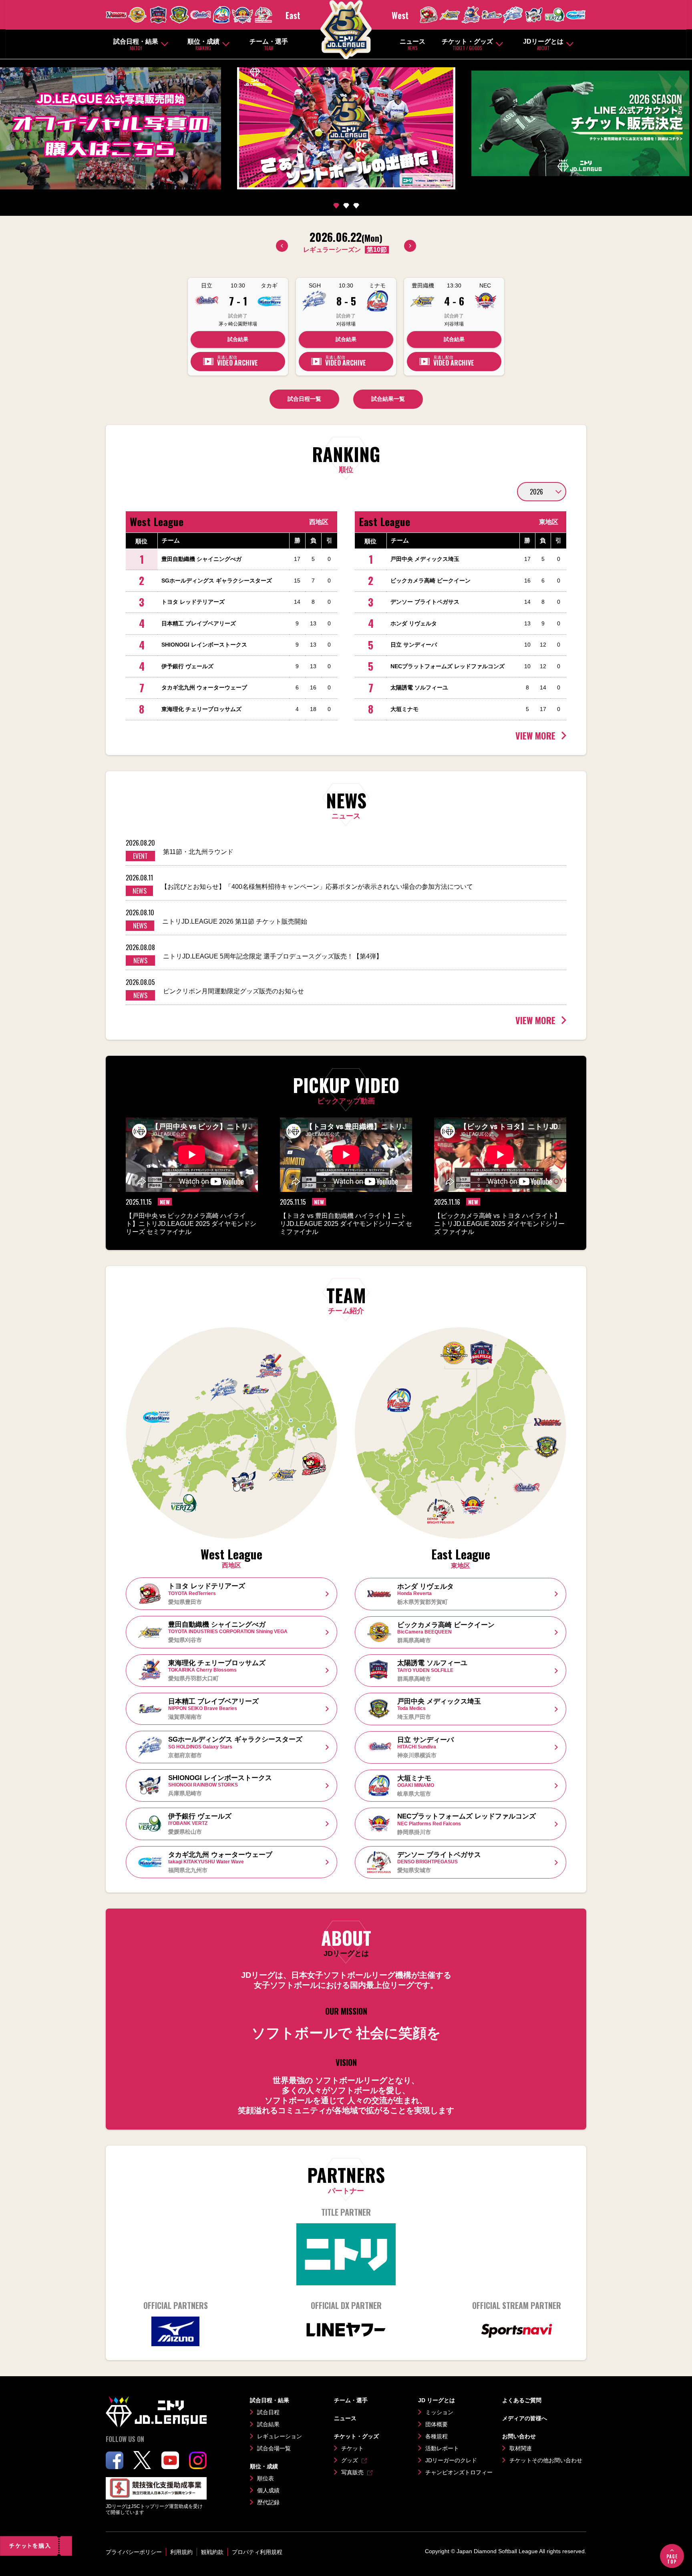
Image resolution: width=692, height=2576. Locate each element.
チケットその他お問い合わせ (546, 2460)
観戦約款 (212, 2552)
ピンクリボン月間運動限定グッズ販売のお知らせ (233, 991)
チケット (352, 2448)
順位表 (266, 2478)
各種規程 (437, 2436)
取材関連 (521, 2448)
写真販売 (352, 2472)
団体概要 (437, 2424)
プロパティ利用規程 (257, 2552)
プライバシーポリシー (134, 2552)
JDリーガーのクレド (451, 2460)
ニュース (412, 45)
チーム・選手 (269, 45)
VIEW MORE (535, 735)
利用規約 (181, 2552)
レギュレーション (280, 2436)
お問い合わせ (519, 2436)
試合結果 (238, 339)
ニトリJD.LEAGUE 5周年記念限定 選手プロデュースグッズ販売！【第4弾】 (273, 956)
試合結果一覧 (388, 399)
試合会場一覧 (274, 2448)
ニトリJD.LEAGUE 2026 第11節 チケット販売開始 (235, 921)
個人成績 (268, 2490)
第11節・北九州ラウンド (198, 852)
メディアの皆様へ (525, 2418)
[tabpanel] (346, 124)
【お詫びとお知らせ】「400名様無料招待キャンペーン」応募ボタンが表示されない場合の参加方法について (317, 887)
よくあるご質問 (522, 2400)
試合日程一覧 (304, 399)
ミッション (439, 2412)
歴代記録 (268, 2502)
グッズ (350, 2460)
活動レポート (442, 2448)
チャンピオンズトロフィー (459, 2472)
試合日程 (268, 2412)
